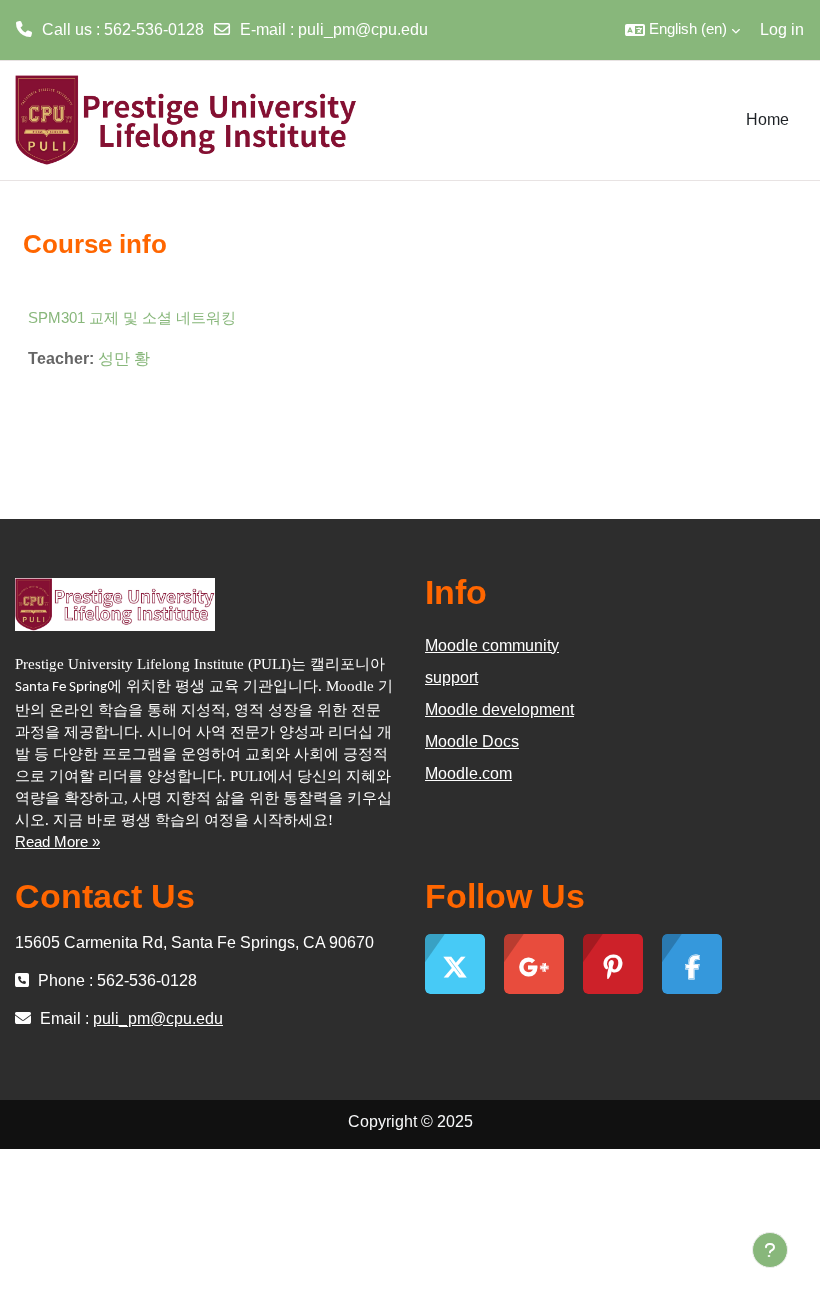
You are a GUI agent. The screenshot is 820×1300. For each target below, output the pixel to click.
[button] (682, 30)
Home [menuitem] (767, 119)
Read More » (57, 842)
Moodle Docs (472, 741)
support (451, 677)
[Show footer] (770, 1250)
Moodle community (492, 645)
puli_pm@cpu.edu (363, 29)
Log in (782, 29)
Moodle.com (468, 773)
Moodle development (499, 709)
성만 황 (124, 358)
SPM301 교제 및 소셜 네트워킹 (132, 317)
